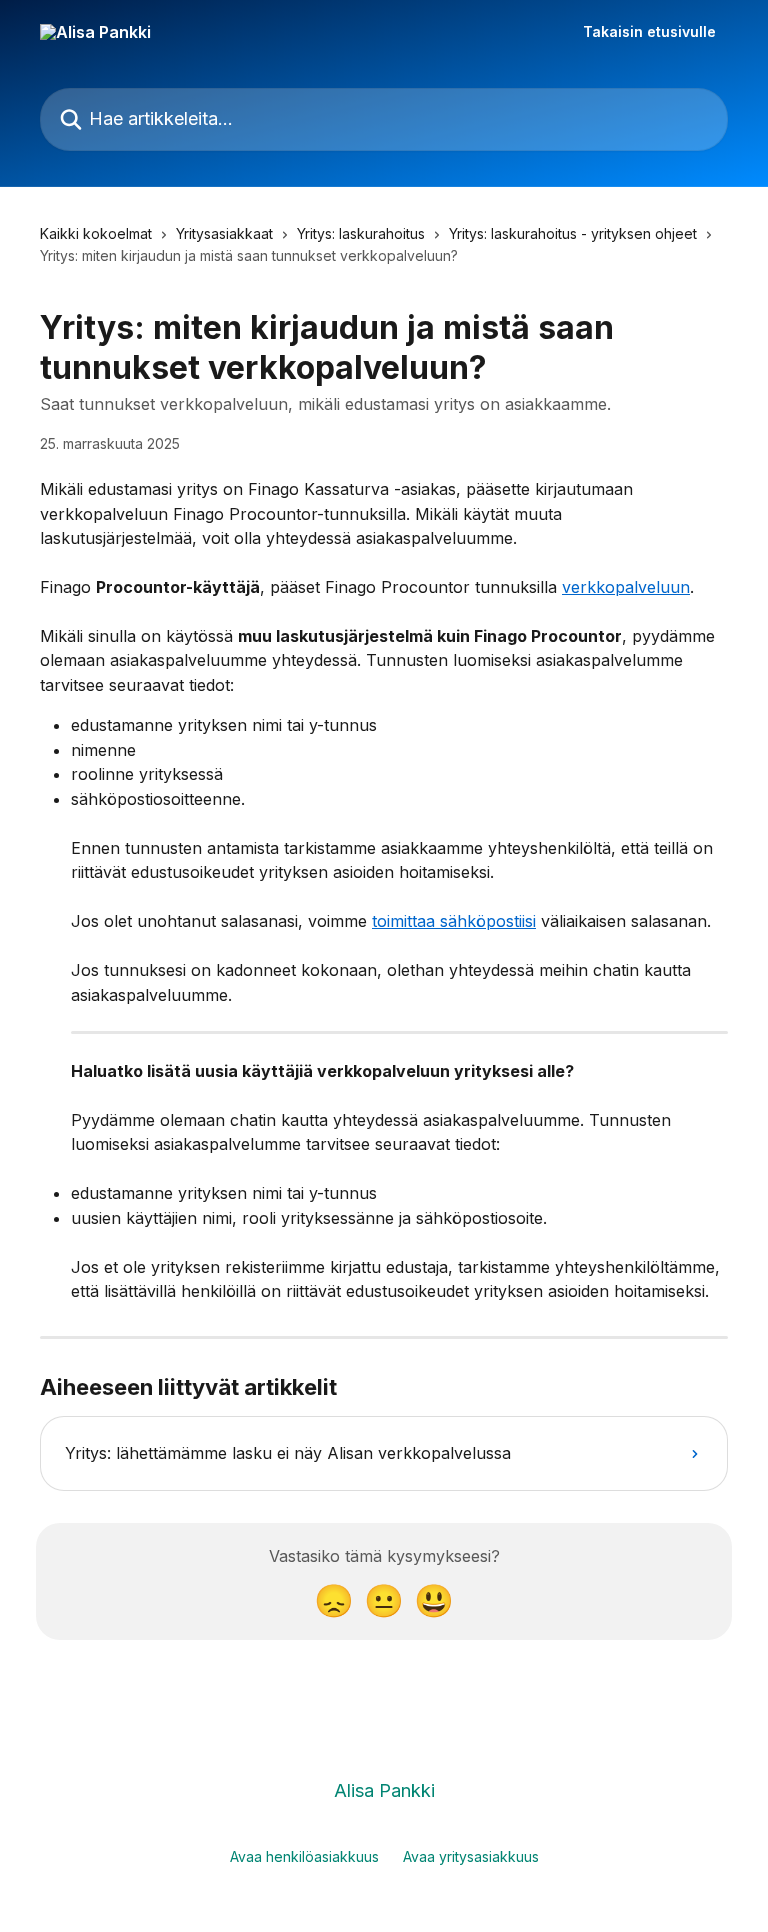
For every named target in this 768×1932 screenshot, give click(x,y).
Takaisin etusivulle (649, 32)
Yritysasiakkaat (224, 233)
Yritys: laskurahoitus (361, 233)
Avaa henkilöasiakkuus (304, 1856)
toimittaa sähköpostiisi (454, 921)
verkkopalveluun (626, 587)
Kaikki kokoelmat (96, 233)
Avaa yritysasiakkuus (471, 1856)
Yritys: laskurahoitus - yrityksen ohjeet (573, 233)
